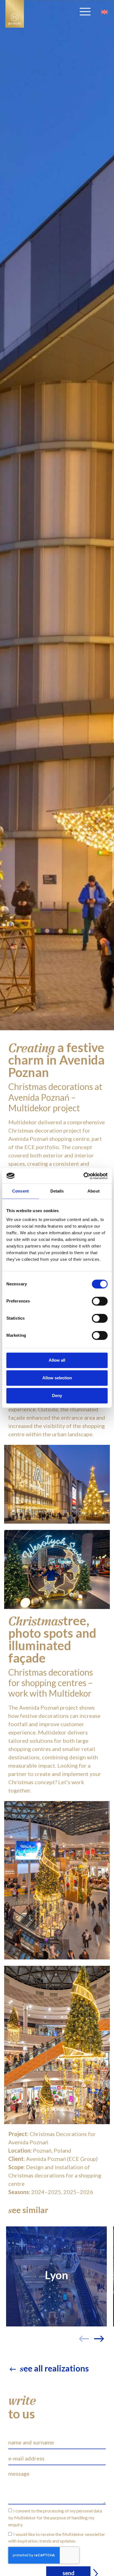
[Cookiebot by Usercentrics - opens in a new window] (83, 1176)
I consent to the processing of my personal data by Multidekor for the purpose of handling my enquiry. (55, 2518)
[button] (101, 2327)
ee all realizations (54, 2368)
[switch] (100, 1301)
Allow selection (57, 1378)
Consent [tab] (20, 1191)
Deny (57, 1396)
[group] (56, 2276)
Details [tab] (57, 1191)
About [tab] (94, 1191)
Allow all (57, 1360)
